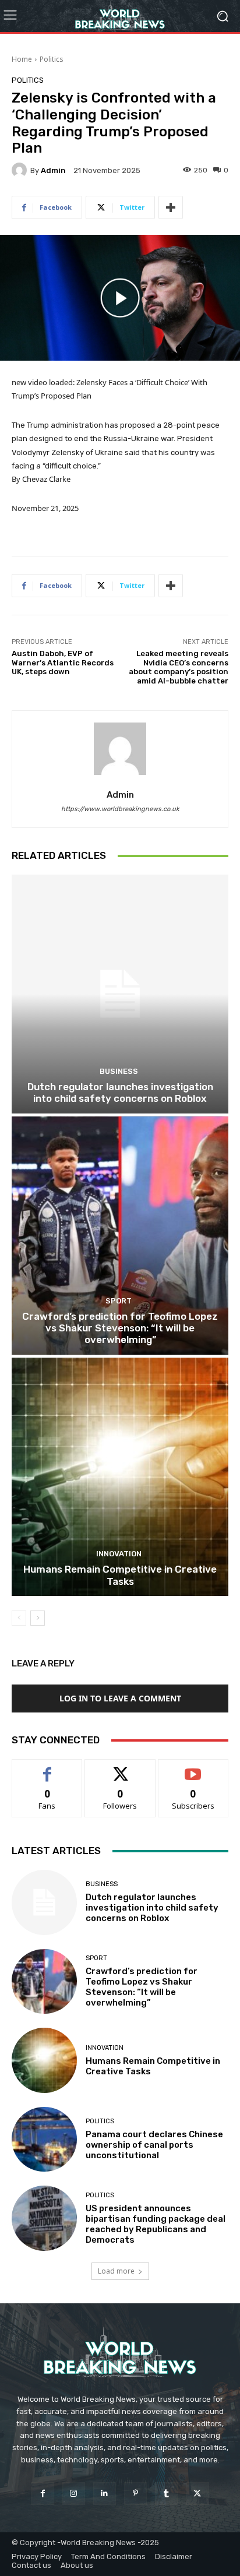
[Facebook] (42, 2494)
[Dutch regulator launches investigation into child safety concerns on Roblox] (120, 994)
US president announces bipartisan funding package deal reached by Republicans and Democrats (156, 2224)
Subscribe (193, 1768)
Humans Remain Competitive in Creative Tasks (120, 1575)
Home (22, 59)
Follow (120, 1768)
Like (47, 1768)
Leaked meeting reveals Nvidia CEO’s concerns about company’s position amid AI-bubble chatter (179, 667)
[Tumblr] (166, 2494)
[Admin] (21, 170)
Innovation (119, 1554)
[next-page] (38, 1618)
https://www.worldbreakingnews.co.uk (120, 809)
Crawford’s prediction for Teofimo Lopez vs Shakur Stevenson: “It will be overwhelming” (120, 1328)
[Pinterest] (135, 2494)
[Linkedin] (105, 2494)
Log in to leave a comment (120, 1698)
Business (119, 1071)
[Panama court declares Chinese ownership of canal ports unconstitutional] (44, 2140)
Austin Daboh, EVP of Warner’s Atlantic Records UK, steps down (63, 662)
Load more (116, 2271)
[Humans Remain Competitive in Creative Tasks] (120, 1477)
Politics (51, 59)
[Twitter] (197, 2494)
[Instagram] (74, 2494)
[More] (171, 207)
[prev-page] (19, 1618)
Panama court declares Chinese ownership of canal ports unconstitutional (154, 2145)
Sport (119, 1301)
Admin (53, 170)
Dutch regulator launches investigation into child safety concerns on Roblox (120, 1093)
